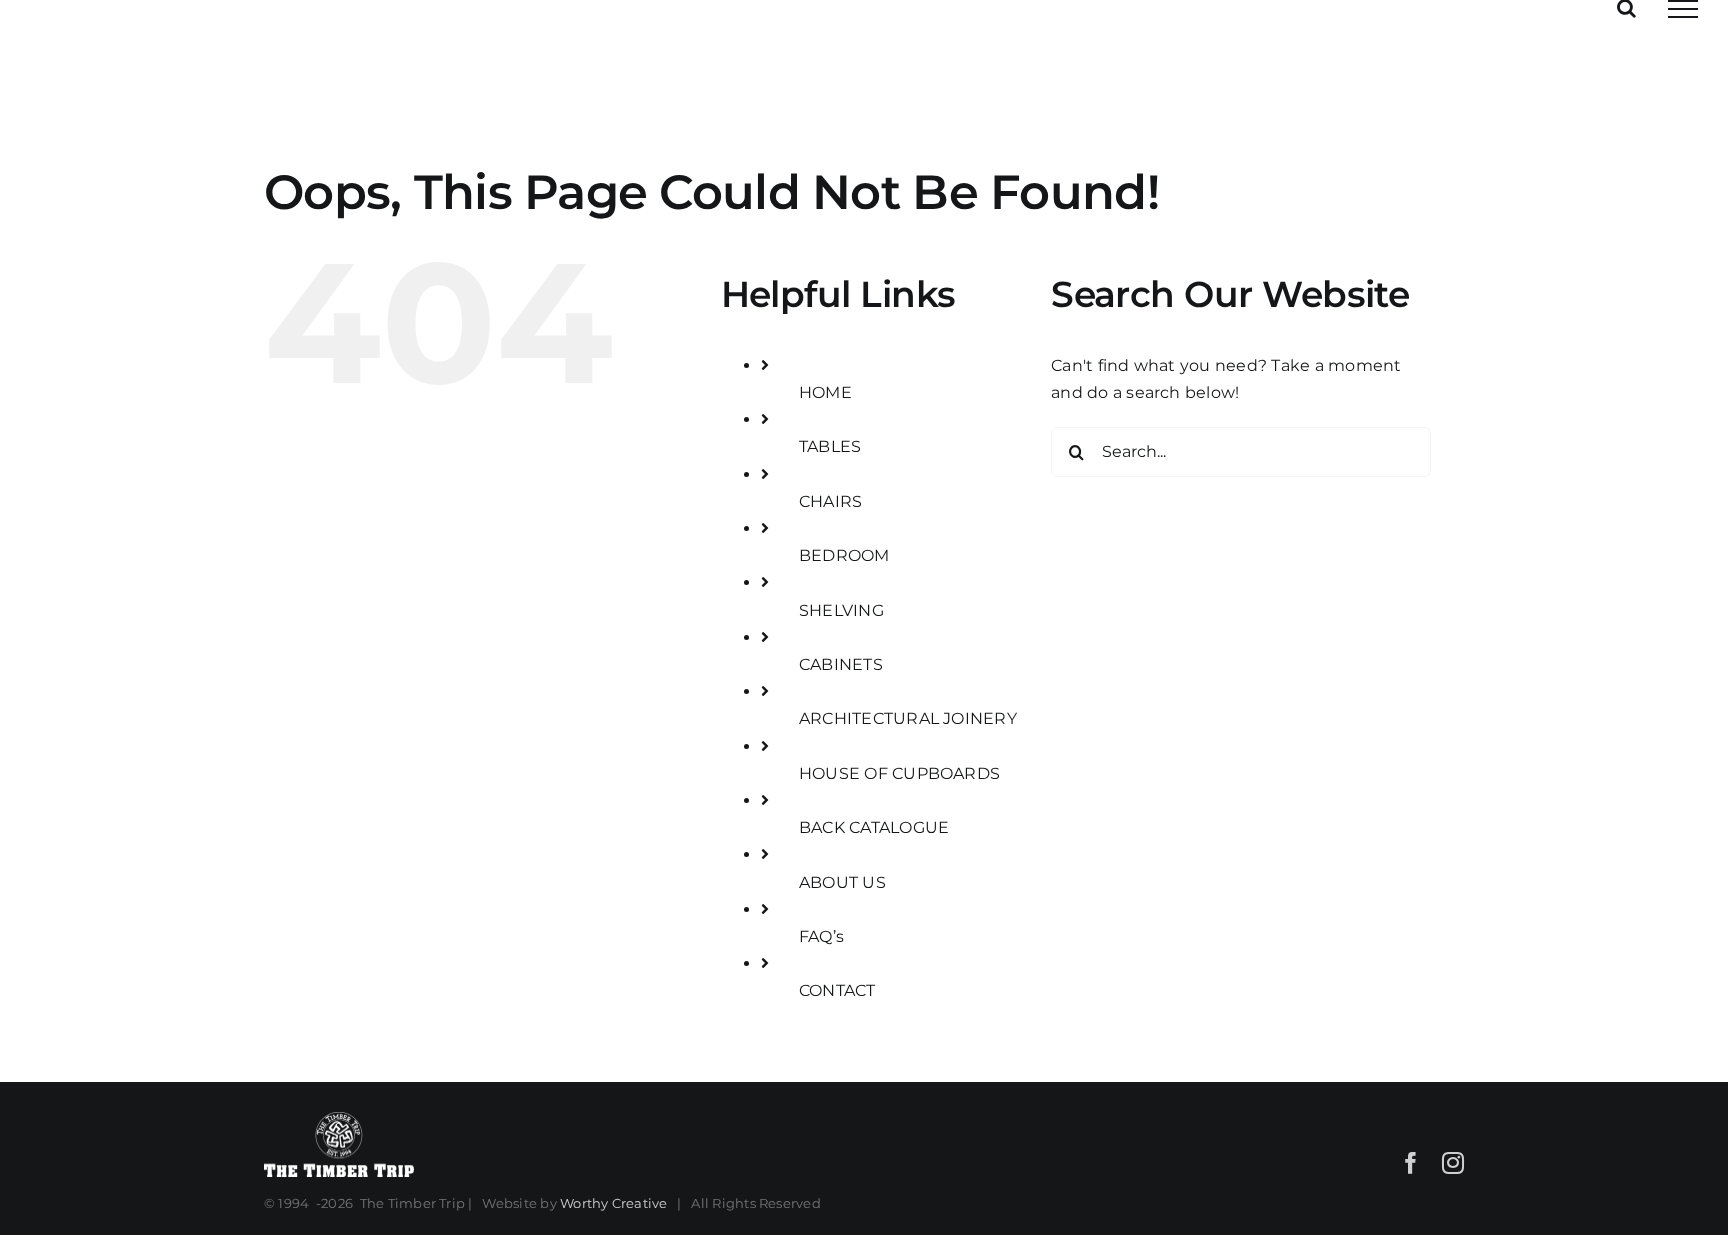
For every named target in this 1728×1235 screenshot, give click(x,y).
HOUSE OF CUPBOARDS (899, 773)
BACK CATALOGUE (874, 827)
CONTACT (837, 990)
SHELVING (841, 610)
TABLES (830, 446)
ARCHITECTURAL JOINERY (908, 718)
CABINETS (841, 664)
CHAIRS (830, 501)
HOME (825, 392)
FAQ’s (821, 936)
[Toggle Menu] (1683, 9)
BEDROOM (844, 555)
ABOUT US (842, 882)
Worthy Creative (614, 1203)
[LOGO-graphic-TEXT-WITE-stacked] (339, 1118)
